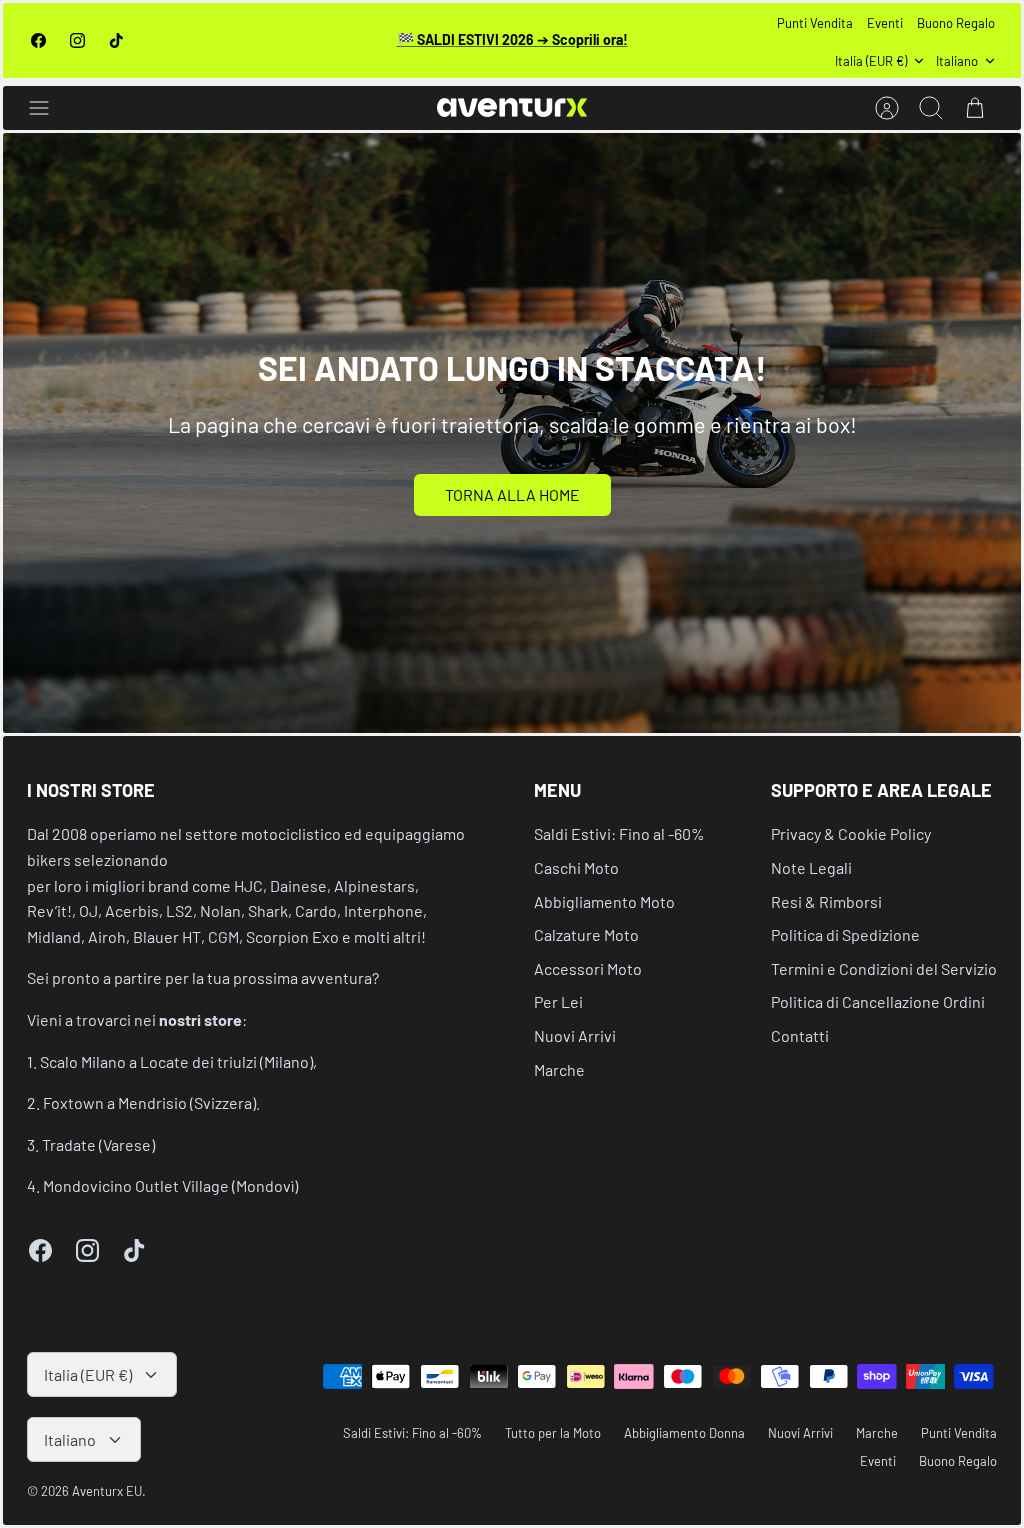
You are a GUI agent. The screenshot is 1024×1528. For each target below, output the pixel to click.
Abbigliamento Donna (684, 1433)
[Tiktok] (116, 40)
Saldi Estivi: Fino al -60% (619, 833)
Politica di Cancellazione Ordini (878, 1001)
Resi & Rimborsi (826, 901)
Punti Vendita (815, 23)
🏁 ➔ (512, 39)
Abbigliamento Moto (604, 901)
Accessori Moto (588, 968)
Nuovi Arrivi (575, 1035)
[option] (512, 433)
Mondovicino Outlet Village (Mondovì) (170, 1185)
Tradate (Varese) (98, 1144)
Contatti (800, 1035)
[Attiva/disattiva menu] (49, 108)
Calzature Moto (586, 934)
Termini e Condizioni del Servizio (884, 968)
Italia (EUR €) (871, 61)
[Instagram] (77, 40)
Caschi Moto (576, 867)
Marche (559, 1069)
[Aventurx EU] (512, 107)
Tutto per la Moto (553, 1433)
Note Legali (811, 867)
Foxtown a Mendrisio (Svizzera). (151, 1102)
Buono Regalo (956, 23)
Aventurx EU (107, 1491)
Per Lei (558, 1001)
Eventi (885, 23)
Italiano (957, 61)
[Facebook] (38, 40)
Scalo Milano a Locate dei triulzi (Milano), (178, 1061)
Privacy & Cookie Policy (851, 833)
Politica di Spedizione (845, 934)
